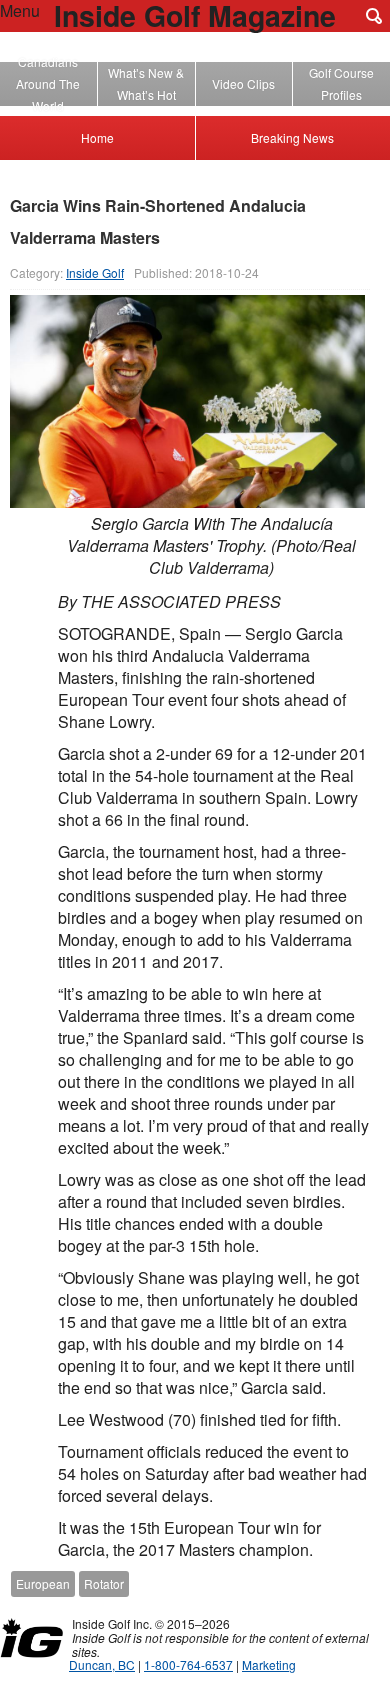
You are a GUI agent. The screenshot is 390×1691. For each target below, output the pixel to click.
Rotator (104, 1583)
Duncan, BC (102, 1664)
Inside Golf (95, 272)
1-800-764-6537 (188, 1664)
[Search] (374, 16)
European (43, 1583)
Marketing (269, 1664)
